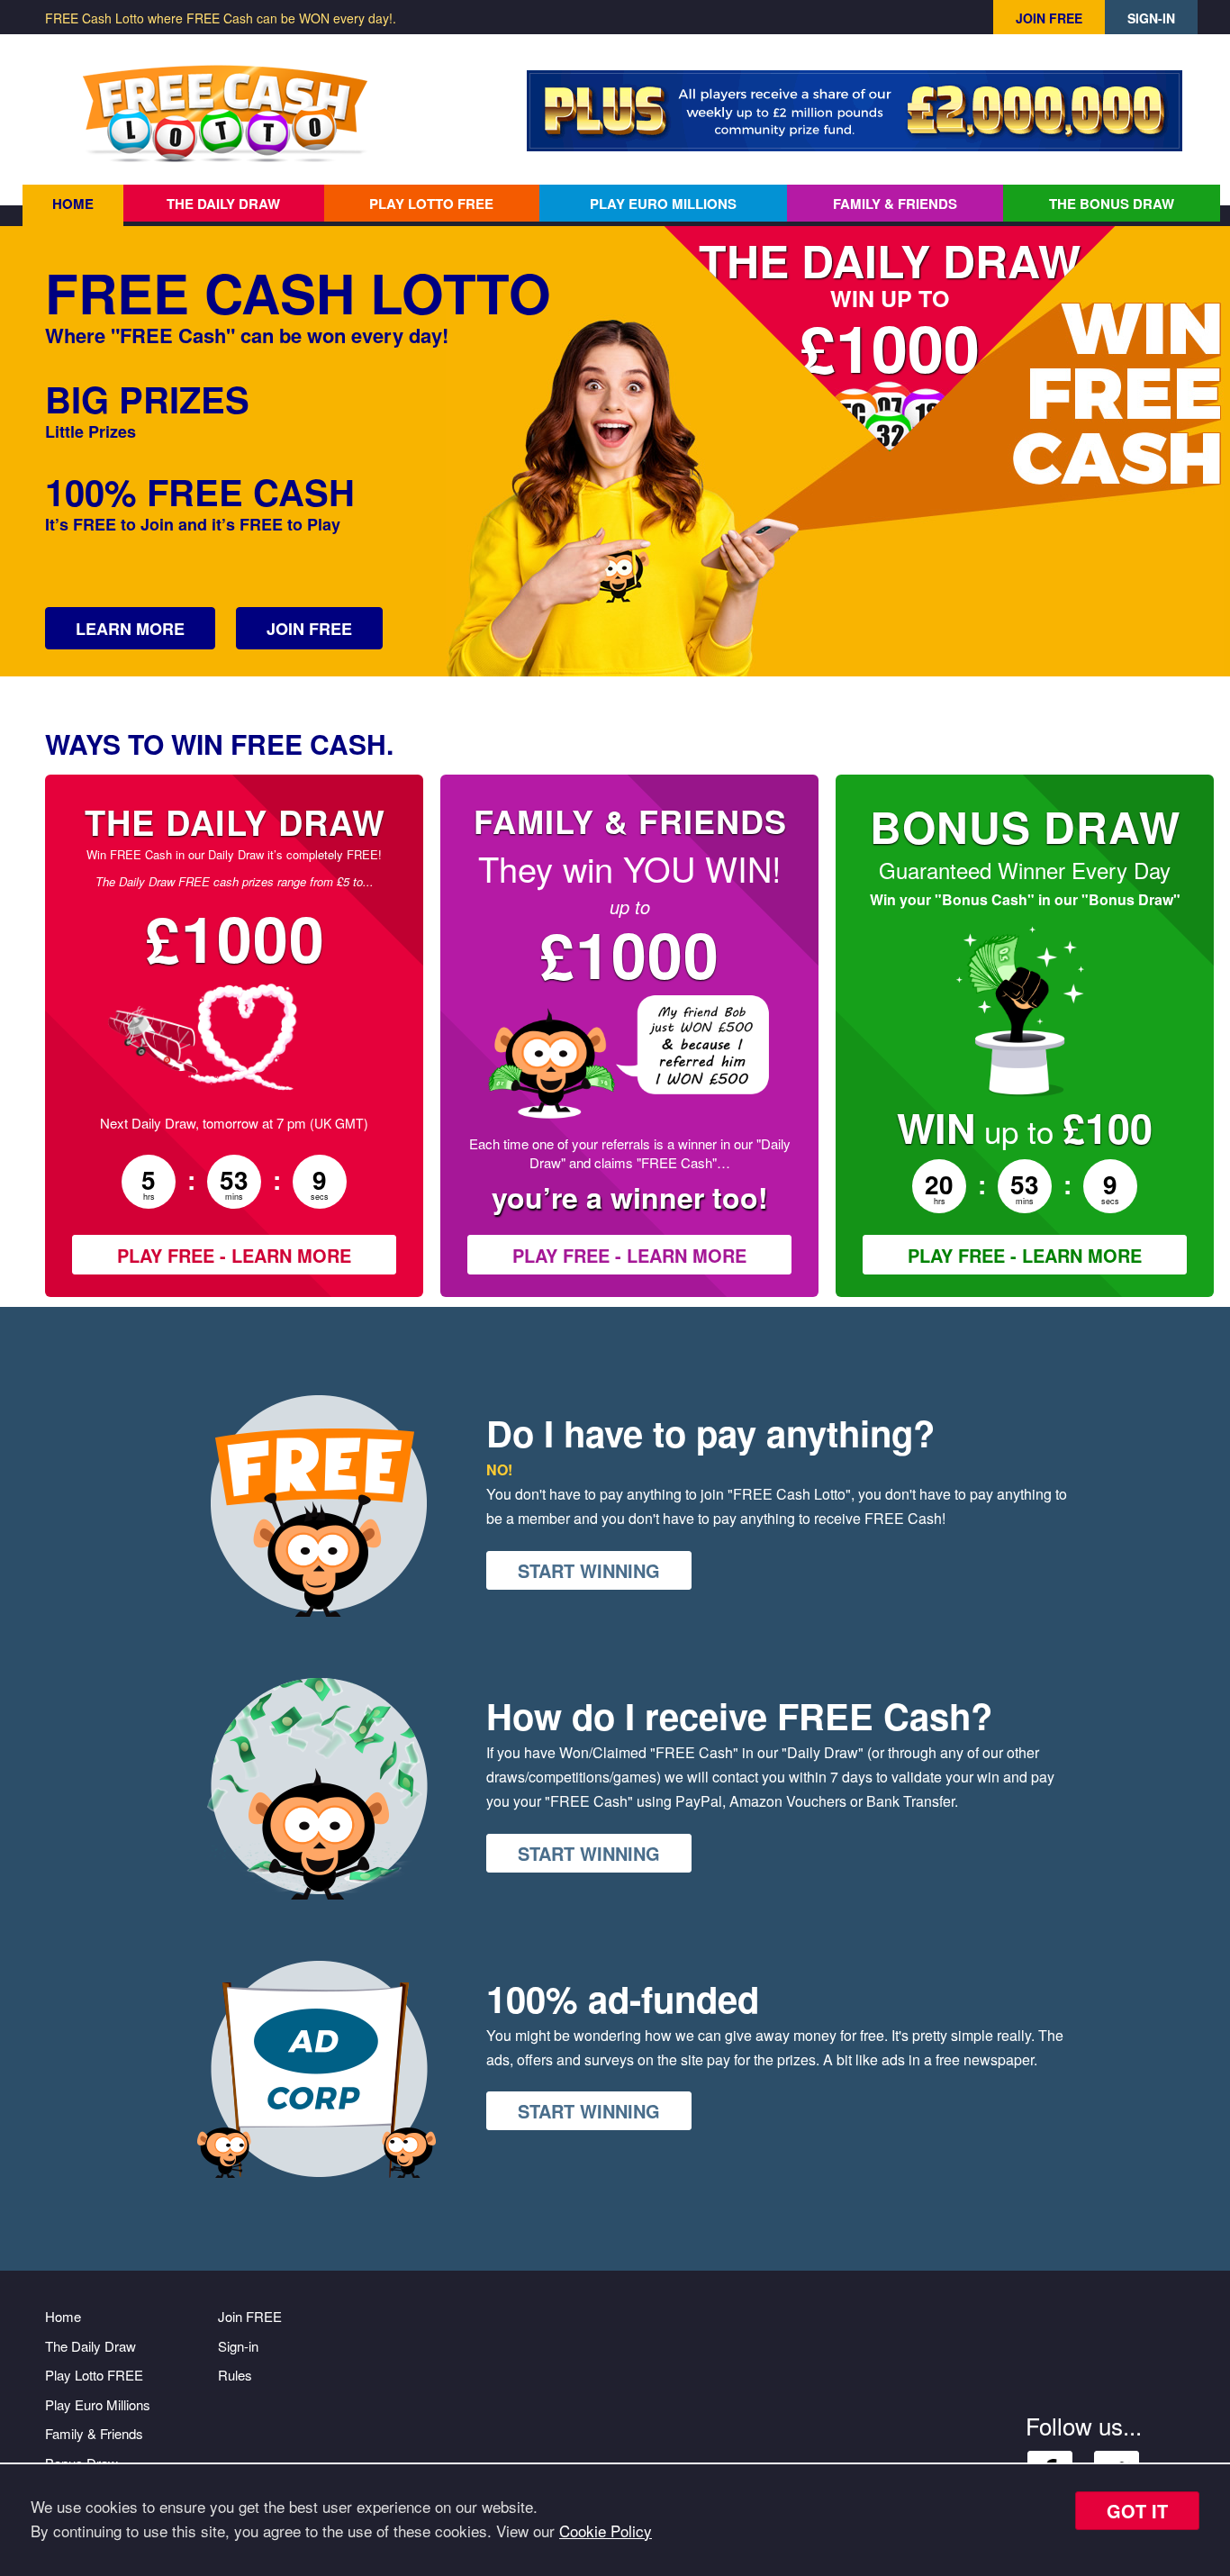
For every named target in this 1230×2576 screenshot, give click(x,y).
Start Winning (589, 1570)
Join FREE (1049, 18)
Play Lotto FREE (431, 204)
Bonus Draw (1025, 826)
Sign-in (1151, 18)
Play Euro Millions (663, 204)
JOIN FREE (309, 629)
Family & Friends (895, 204)
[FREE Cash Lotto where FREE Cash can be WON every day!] (225, 115)
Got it (1137, 2511)
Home (73, 204)
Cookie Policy (606, 2531)
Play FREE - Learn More (234, 1255)
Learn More (130, 629)
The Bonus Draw (1112, 204)
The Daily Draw (223, 204)
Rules (235, 2375)
